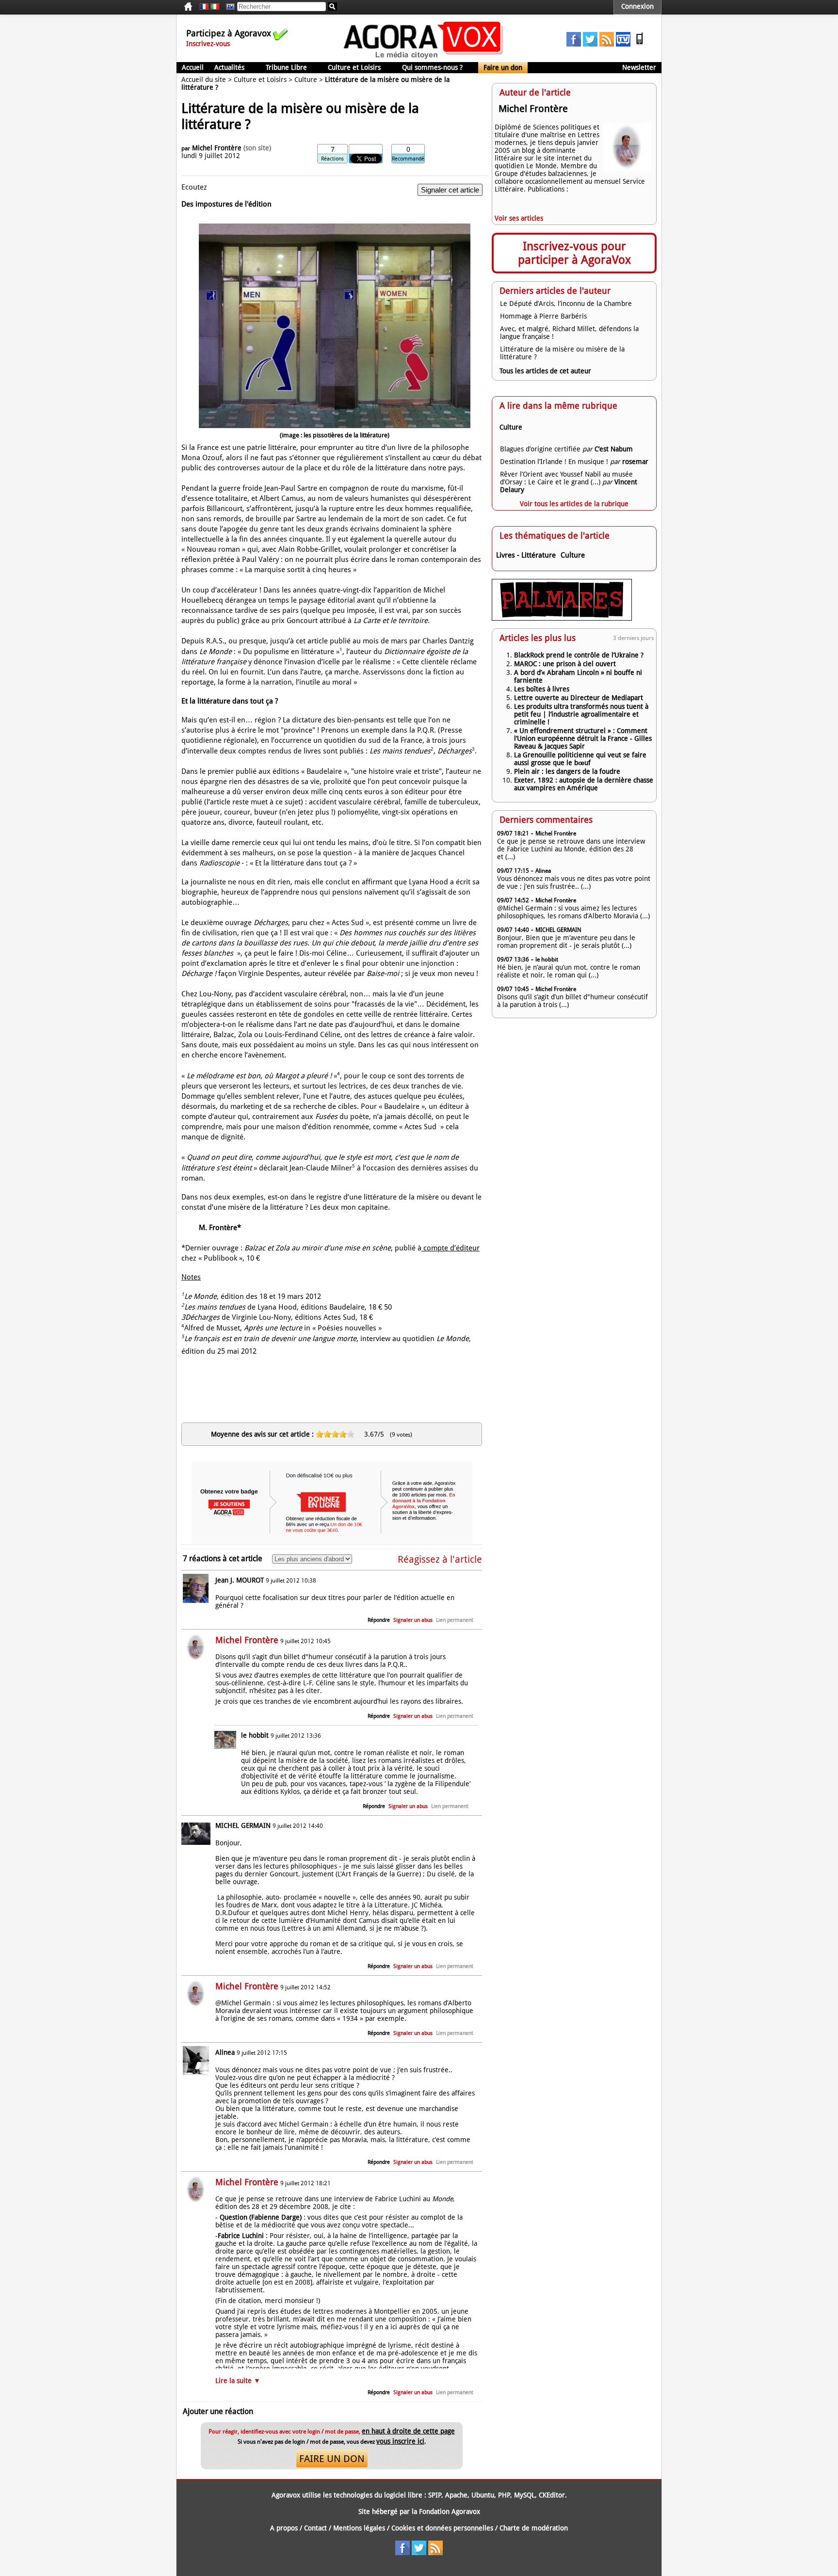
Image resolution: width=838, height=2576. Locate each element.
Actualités (229, 67)
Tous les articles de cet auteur (545, 371)
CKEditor (552, 2495)
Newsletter (639, 67)
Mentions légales (359, 2528)
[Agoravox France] (204, 7)
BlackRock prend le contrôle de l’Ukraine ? (579, 655)
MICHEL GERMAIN (243, 1825)
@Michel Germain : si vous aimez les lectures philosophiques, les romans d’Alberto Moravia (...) (573, 912)
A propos (284, 2528)
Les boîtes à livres (542, 689)
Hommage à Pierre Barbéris (543, 316)
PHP (504, 2495)
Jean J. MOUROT (240, 1580)
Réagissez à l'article (440, 1559)
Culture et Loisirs (354, 67)
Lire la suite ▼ (238, 2381)
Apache (456, 2495)
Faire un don (503, 67)
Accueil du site (204, 80)
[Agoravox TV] (228, 7)
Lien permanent (455, 1620)
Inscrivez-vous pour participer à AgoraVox (574, 253)
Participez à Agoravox (229, 33)
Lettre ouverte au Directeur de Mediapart (579, 698)
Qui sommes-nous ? (432, 67)
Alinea (225, 2052)
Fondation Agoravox (450, 2512)
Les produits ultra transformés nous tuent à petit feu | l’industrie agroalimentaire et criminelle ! (581, 714)
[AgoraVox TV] (623, 44)
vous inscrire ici (400, 2441)
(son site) (257, 148)
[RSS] (607, 44)
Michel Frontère (217, 148)
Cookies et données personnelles (442, 2528)
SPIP (435, 2495)
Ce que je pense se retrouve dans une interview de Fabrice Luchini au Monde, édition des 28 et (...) (571, 849)
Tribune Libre (286, 67)
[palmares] (562, 618)
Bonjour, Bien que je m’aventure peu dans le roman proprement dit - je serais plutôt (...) (566, 942)
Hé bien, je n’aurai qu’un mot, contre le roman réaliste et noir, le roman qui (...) (569, 971)
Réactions (332, 159)
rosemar (635, 462)
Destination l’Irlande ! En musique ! (554, 462)
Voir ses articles (519, 218)
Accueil (193, 67)
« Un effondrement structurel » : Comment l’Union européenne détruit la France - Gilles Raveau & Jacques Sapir (583, 738)
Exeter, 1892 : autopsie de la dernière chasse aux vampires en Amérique (584, 784)
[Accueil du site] (424, 58)
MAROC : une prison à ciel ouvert (565, 664)
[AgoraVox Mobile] (640, 44)
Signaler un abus (413, 1620)
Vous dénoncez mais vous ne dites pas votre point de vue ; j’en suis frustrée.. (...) (574, 882)
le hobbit (255, 1735)
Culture (306, 80)
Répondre (379, 1620)
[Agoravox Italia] (215, 7)
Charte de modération (534, 2528)
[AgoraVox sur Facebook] (574, 44)
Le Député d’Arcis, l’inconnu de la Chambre (566, 304)
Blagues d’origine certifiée (540, 449)
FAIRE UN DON (332, 2459)
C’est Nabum (614, 449)
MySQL (524, 2495)
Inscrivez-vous (208, 44)
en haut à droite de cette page (408, 2431)
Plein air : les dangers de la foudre (567, 771)
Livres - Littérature (526, 555)
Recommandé (408, 159)
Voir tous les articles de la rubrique (574, 504)
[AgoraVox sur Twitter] (590, 44)
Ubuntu (483, 2495)
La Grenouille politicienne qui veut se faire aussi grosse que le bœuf (580, 759)
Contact (315, 2528)
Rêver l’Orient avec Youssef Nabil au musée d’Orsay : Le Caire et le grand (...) (566, 478)
